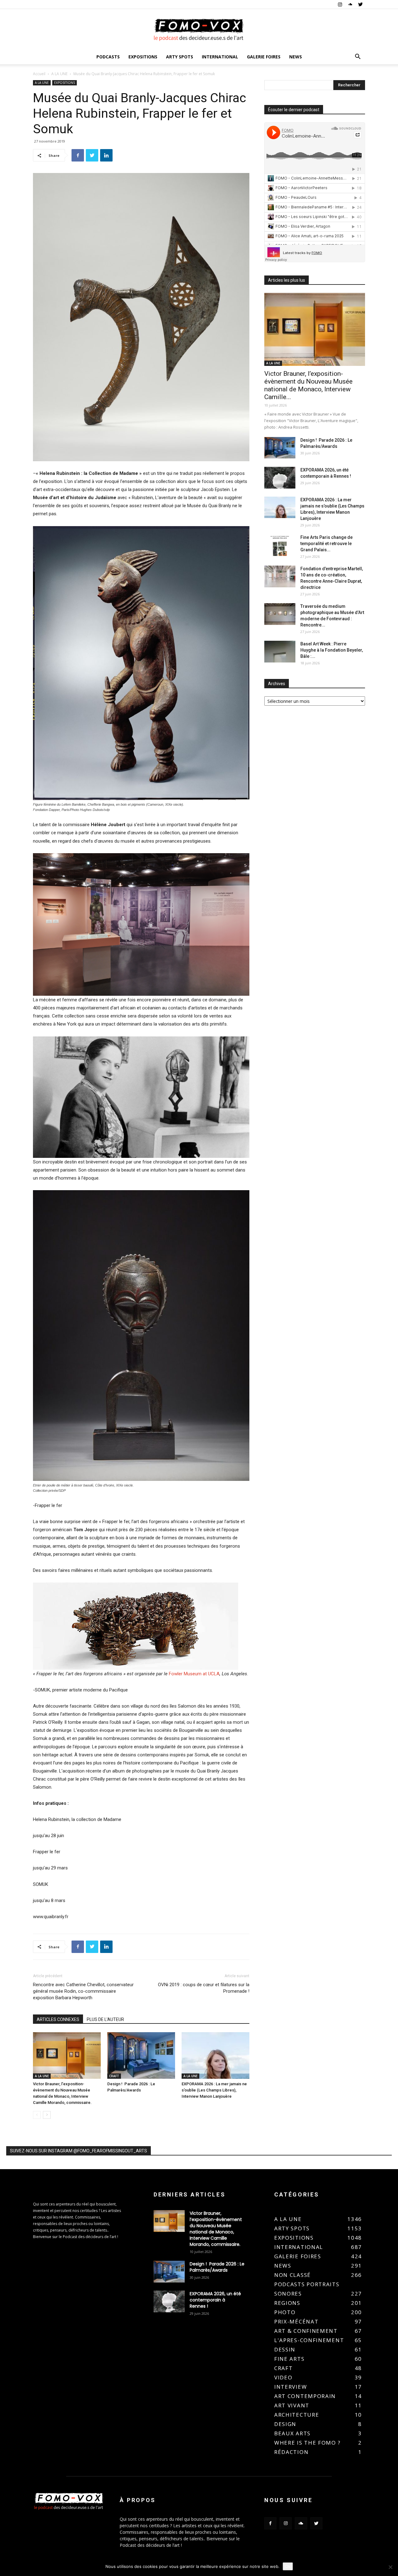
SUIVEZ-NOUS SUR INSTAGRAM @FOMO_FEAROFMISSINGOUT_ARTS (79, 2151)
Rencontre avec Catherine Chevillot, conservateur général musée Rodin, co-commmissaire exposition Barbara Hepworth (83, 1991)
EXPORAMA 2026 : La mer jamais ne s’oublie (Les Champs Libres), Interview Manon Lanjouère (214, 2090)
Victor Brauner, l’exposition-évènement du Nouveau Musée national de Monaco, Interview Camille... (308, 385)
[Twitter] (360, 4)
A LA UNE (59, 74)
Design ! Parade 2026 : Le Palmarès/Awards (217, 2267)
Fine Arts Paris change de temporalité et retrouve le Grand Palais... (326, 544)
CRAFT (114, 2076)
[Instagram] (340, 4)
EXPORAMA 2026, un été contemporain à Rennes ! (215, 2300)
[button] (358, 57)
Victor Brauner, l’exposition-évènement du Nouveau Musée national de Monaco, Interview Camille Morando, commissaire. (216, 2229)
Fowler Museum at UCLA (194, 1674)
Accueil (39, 74)
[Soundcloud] (350, 4)
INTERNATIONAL (220, 57)
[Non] (390, 2567)
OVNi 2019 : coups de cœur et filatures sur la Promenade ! (204, 1988)
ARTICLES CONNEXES (58, 2019)
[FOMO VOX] (199, 30)
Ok (288, 2566)
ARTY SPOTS (180, 57)
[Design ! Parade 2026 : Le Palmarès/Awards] (141, 2055)
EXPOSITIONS (143, 57)
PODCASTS (108, 57)
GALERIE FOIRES (264, 57)
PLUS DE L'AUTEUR (105, 2019)
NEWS (296, 57)
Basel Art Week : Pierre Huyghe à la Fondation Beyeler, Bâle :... (332, 650)
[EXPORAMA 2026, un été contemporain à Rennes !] (280, 478)
